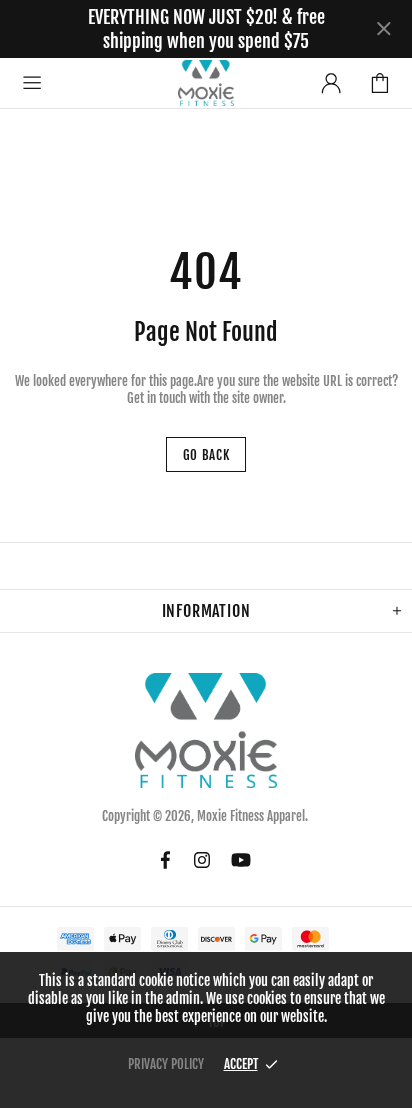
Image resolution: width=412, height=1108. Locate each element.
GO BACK (206, 455)
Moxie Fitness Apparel (206, 82)
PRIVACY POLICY (166, 1064)
